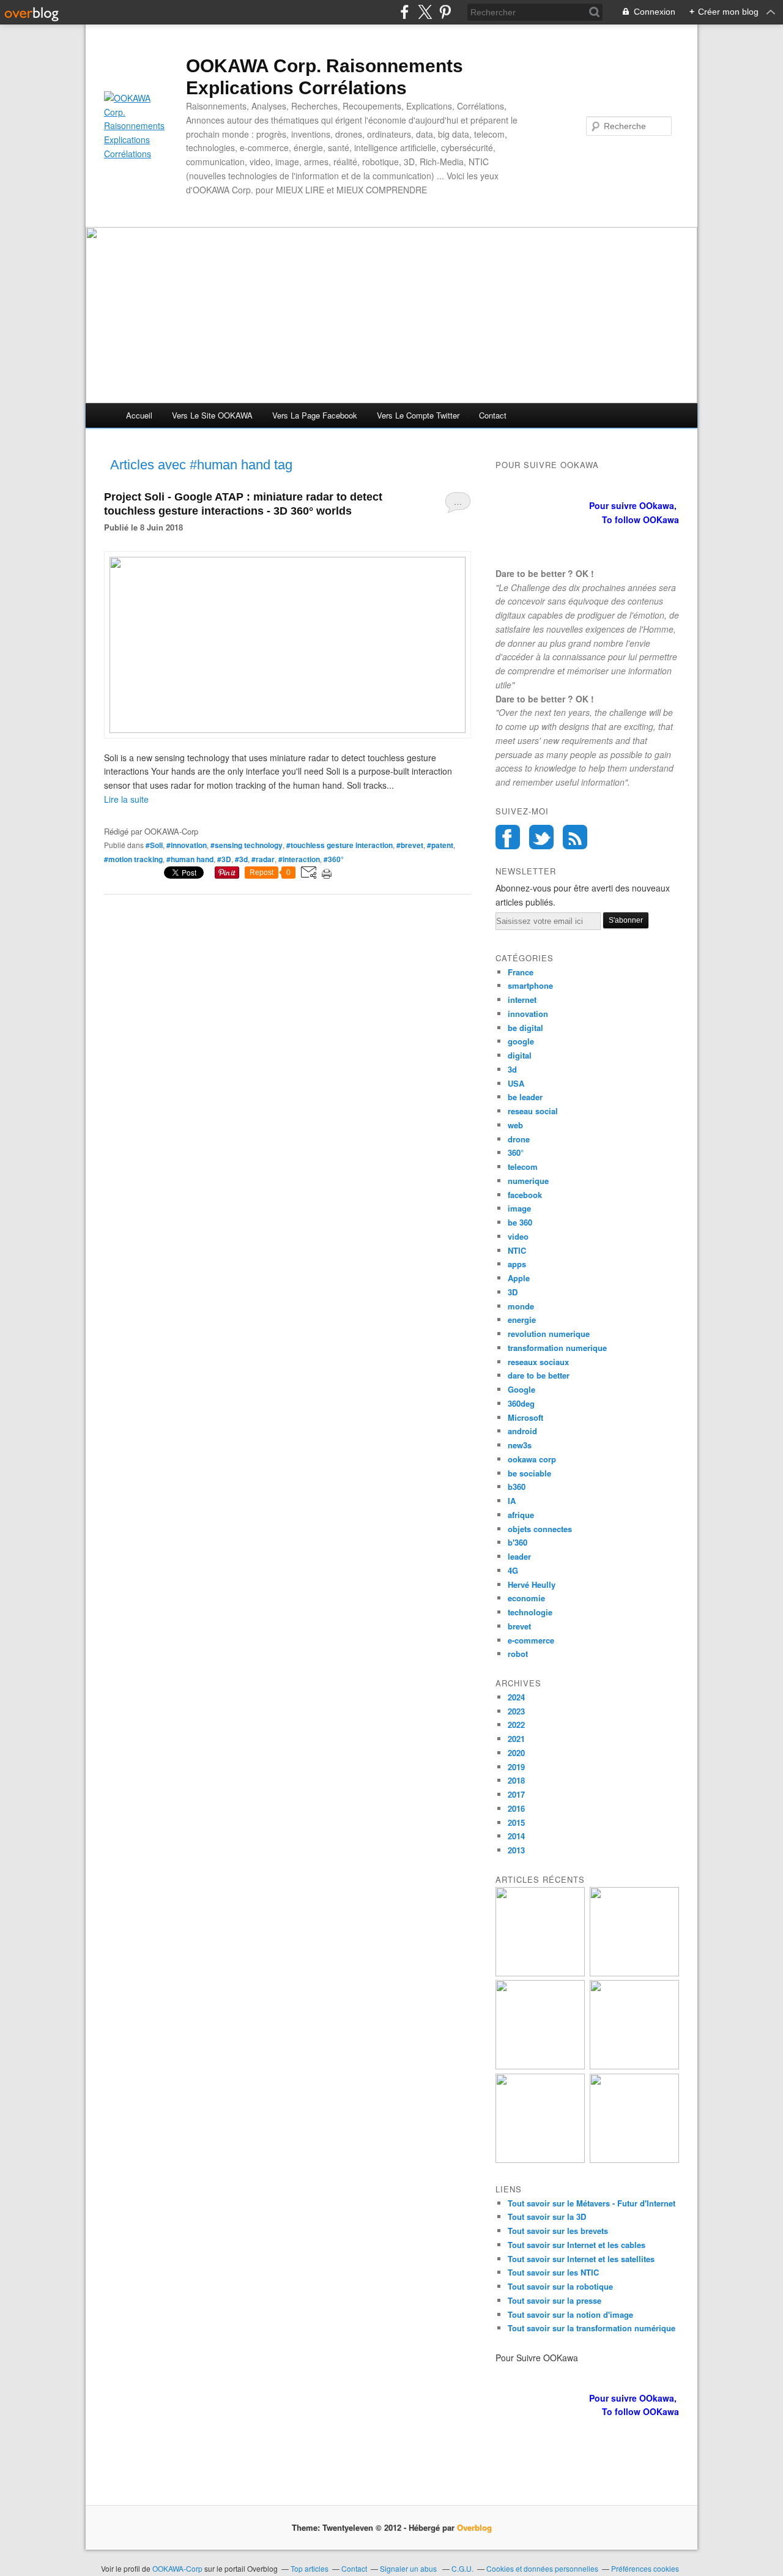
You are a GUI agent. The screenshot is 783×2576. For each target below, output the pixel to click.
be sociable (529, 1473)
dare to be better (539, 1375)
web (515, 1125)
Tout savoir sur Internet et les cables (577, 2245)
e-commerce (531, 1640)
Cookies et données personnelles (542, 2568)
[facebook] (405, 12)
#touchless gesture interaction (340, 845)
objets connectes (540, 1529)
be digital (525, 1028)
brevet (519, 1626)
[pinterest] (445, 12)
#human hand (190, 859)
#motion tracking (133, 859)
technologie (530, 1612)
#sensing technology (247, 845)
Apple (519, 1278)
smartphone (530, 985)
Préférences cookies (645, 2568)
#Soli (154, 845)
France (521, 972)
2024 (516, 1697)
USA (516, 1083)
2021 (516, 1739)
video (518, 1236)
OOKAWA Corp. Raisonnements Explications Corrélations (325, 77)
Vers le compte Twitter (418, 415)
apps (517, 1264)
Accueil (139, 415)
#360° (334, 859)
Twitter (541, 837)
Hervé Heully (532, 1584)
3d (512, 1069)
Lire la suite (126, 799)
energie (522, 1320)
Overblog (474, 2527)
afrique (521, 1515)
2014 (516, 1836)
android (522, 1431)
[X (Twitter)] (425, 12)
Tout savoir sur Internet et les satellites (581, 2259)
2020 (516, 1753)
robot (518, 1654)
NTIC (517, 1250)
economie (526, 1598)
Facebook (508, 837)
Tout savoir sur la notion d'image (570, 2314)
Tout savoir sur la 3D (547, 2217)
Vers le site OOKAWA (212, 415)
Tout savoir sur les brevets (558, 2231)
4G (513, 1570)
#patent (440, 845)
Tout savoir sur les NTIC (553, 2272)
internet (522, 1000)
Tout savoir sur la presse (555, 2300)
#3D (224, 859)
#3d (241, 859)
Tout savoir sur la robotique (560, 2286)
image (519, 1208)
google (521, 1041)
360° (516, 1152)
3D (513, 1292)
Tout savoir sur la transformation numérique (592, 2328)
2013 (516, 1850)
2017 (516, 1794)
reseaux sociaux (538, 1362)
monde (521, 1306)
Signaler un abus (409, 2568)
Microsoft (525, 1417)
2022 (516, 1725)
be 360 (520, 1222)
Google (521, 1389)
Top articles (310, 2568)
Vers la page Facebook (315, 415)
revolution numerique (549, 1334)
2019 (516, 1767)
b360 (517, 1487)
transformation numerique (557, 1348)
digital (520, 1055)
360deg (521, 1403)
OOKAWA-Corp (177, 2568)
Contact (493, 415)
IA (512, 1501)
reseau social (533, 1111)
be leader (525, 1097)
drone (519, 1139)
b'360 (518, 1542)
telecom (523, 1167)
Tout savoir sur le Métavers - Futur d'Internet (592, 2203)
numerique (528, 1181)
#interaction (299, 859)
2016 (516, 1808)
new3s (520, 1445)
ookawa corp (532, 1459)
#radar (263, 859)
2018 (516, 1780)
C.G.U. (462, 2568)
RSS (575, 837)
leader (519, 1556)
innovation (528, 1014)
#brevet (410, 845)
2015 (516, 1822)
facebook (525, 1195)
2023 (516, 1711)
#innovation (187, 845)
